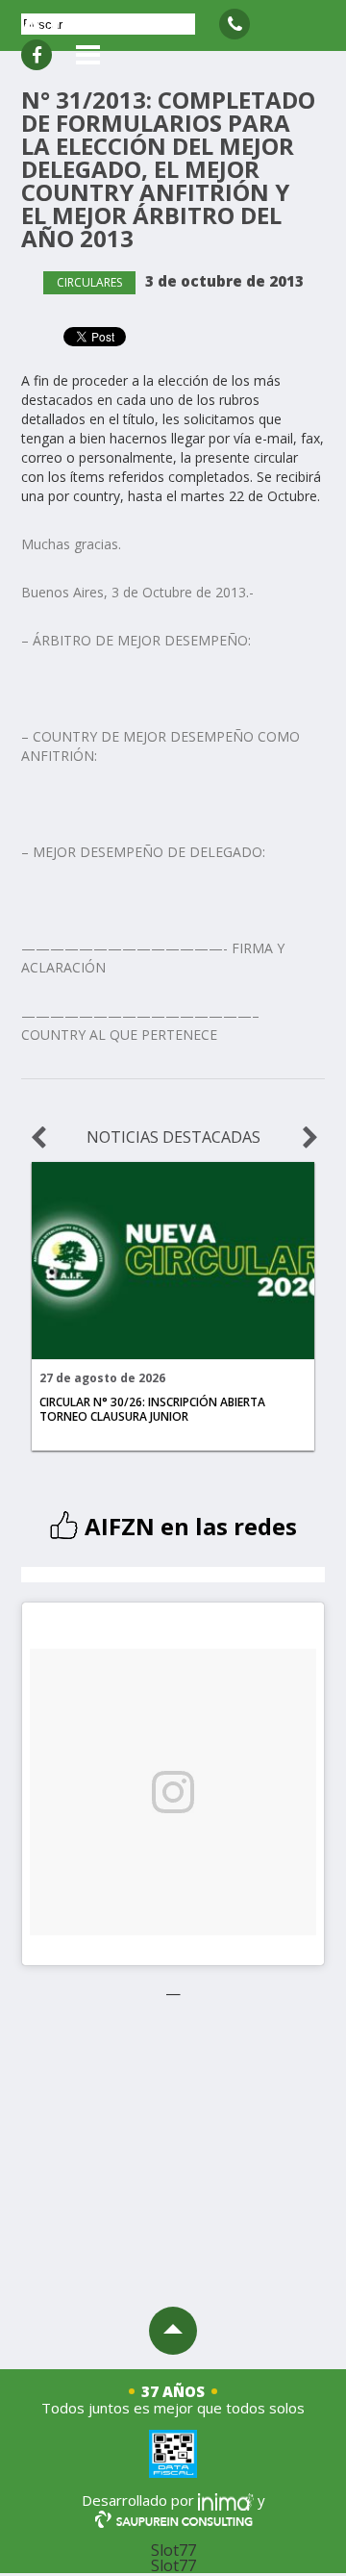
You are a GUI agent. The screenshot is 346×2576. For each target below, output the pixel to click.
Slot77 (173, 2550)
